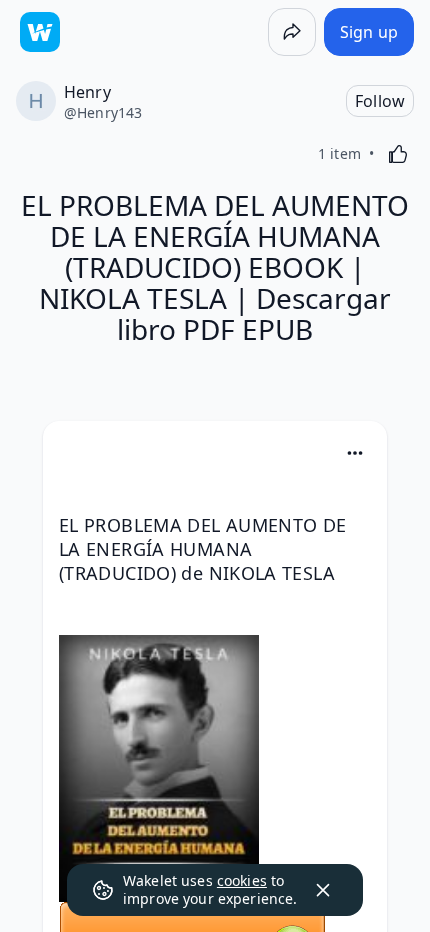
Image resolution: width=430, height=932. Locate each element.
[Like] (398, 154)
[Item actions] (355, 453)
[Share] (292, 32)
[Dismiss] (323, 890)
